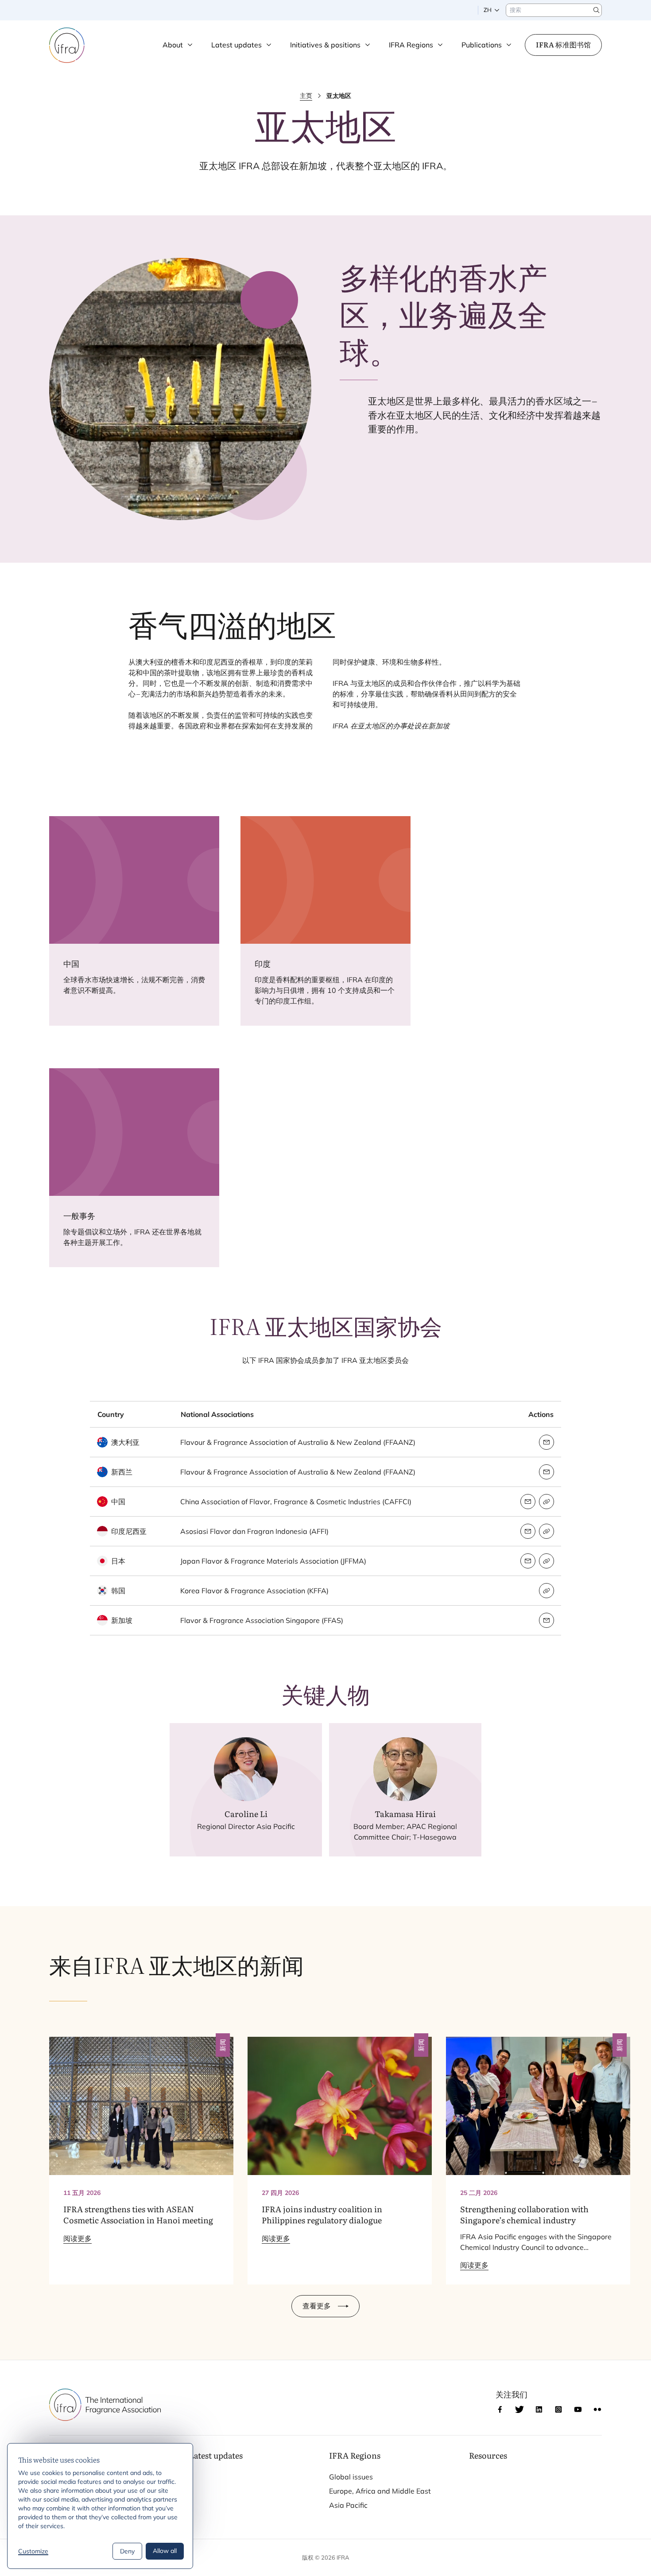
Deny (127, 2551)
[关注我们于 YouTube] (578, 2409)
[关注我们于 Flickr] (597, 2409)
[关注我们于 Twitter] (519, 2409)
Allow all (165, 2551)
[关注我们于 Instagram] (558, 2409)
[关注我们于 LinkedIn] (539, 2409)
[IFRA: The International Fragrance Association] (67, 45)
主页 (306, 96)
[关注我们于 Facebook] (500, 2409)
